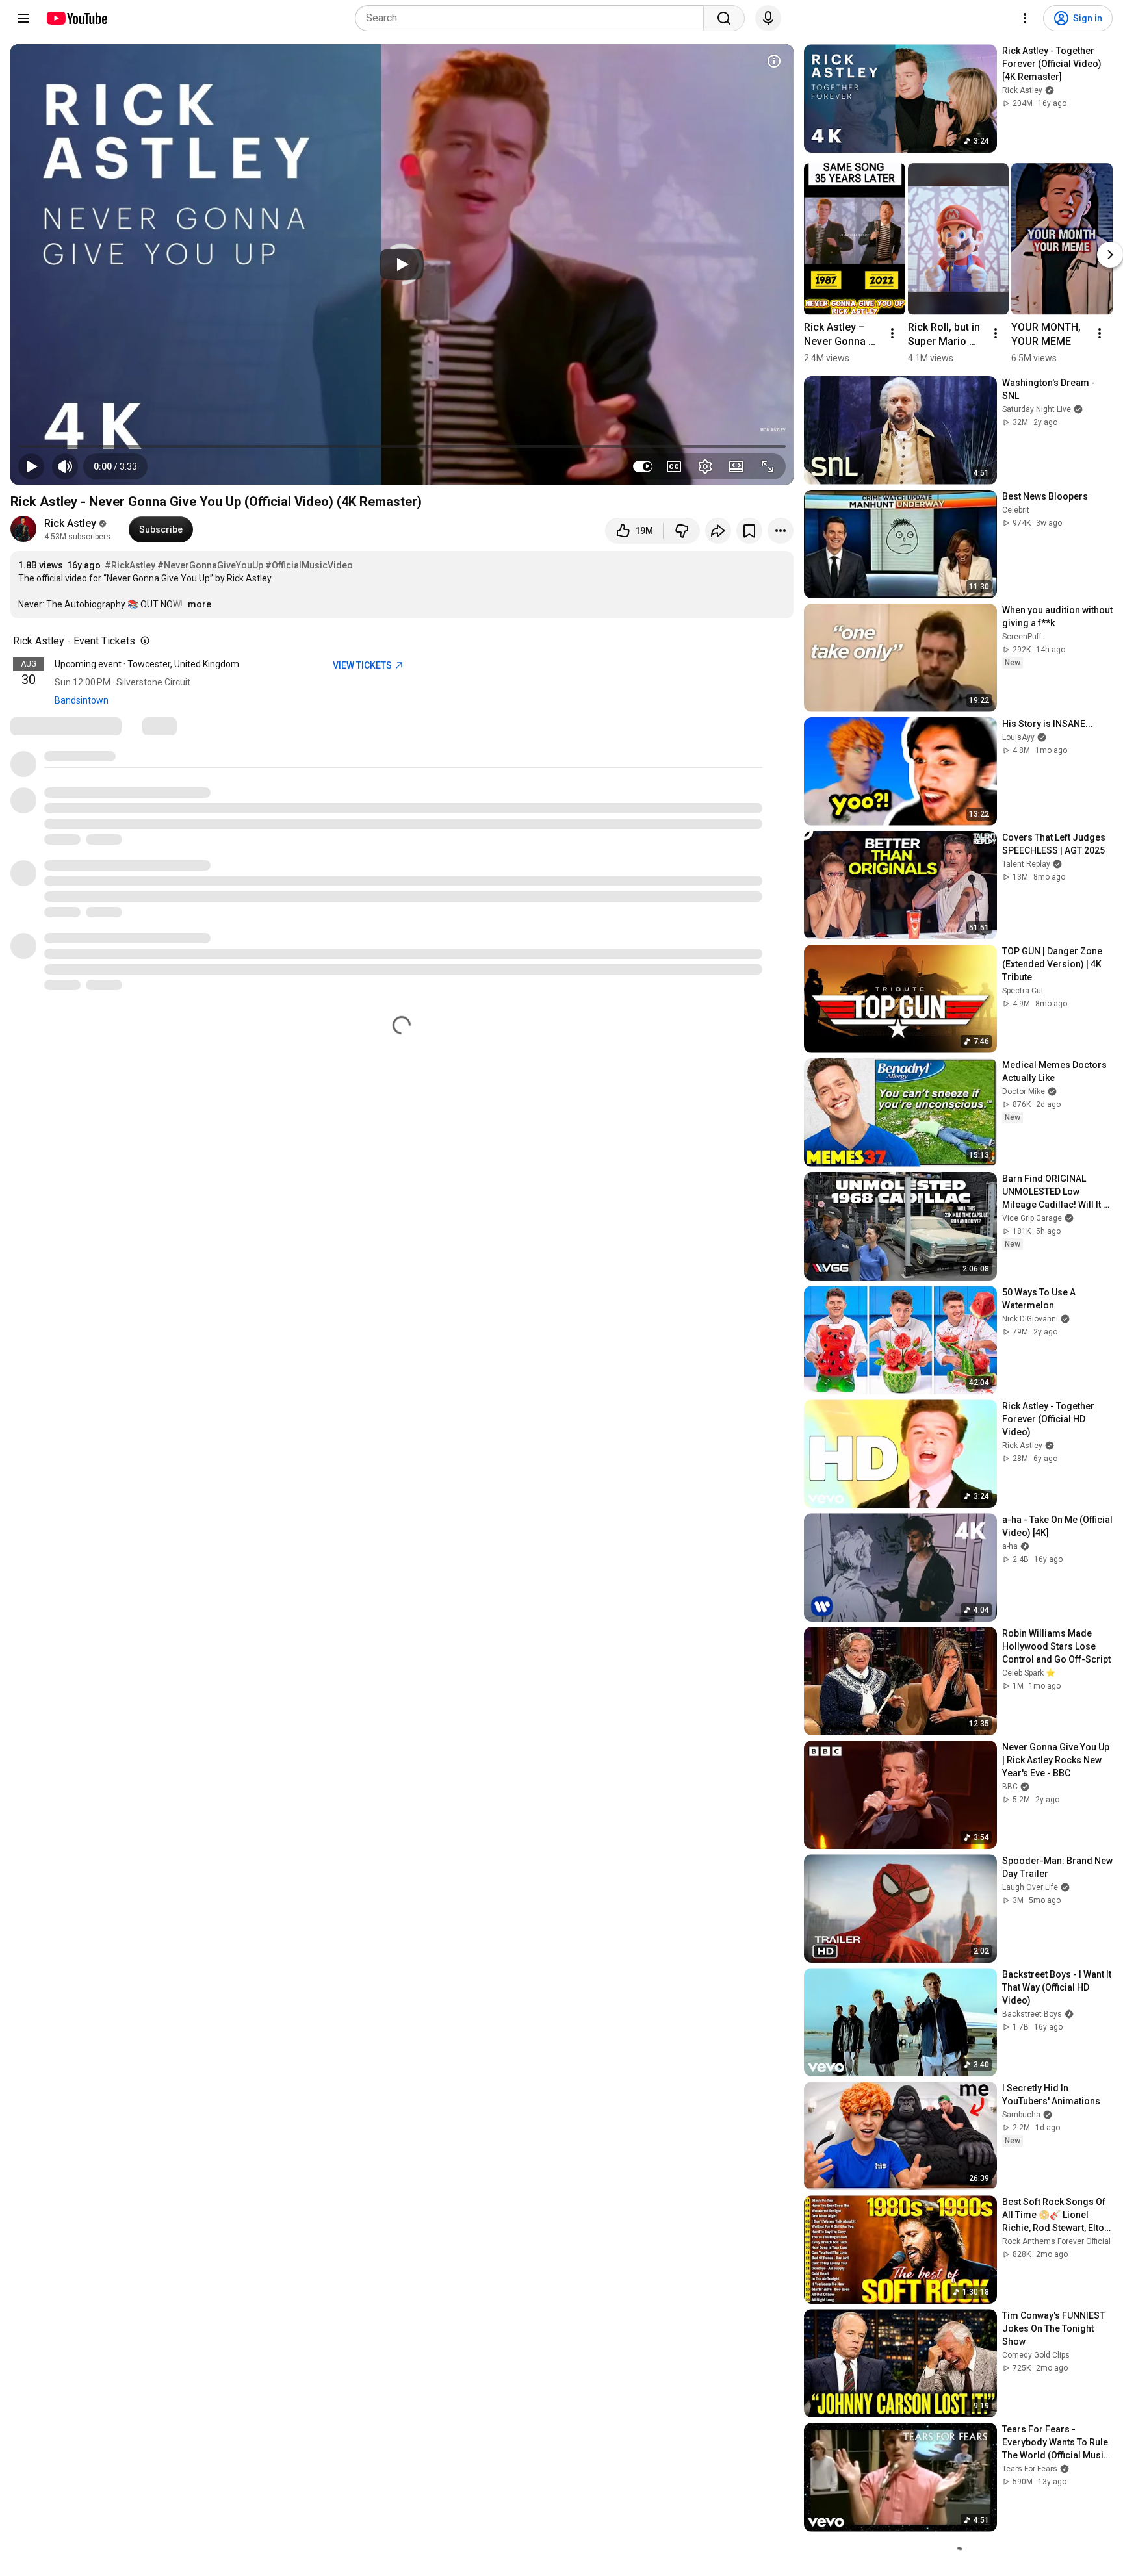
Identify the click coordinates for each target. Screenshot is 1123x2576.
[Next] (1110, 255)
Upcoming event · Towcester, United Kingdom (147, 664)
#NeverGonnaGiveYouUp (210, 565)
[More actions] (781, 531)
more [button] (200, 604)
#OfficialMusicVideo (309, 565)
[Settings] (1025, 18)
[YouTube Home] (76, 18)
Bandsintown (82, 700)
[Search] (724, 18)
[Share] (718, 531)
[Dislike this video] (682, 531)
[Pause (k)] (31, 466)
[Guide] (23, 18)
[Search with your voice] (768, 18)
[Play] (402, 264)
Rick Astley (70, 523)
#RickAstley (130, 565)
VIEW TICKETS (363, 665)
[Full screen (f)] (768, 466)
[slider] (402, 446)
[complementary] (142, 641)
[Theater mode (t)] (736, 466)
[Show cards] (774, 61)
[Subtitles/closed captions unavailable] (674, 466)
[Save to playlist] (749, 531)
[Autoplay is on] (643, 466)
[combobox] (533, 18)
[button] (115, 466)
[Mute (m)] (65, 466)
